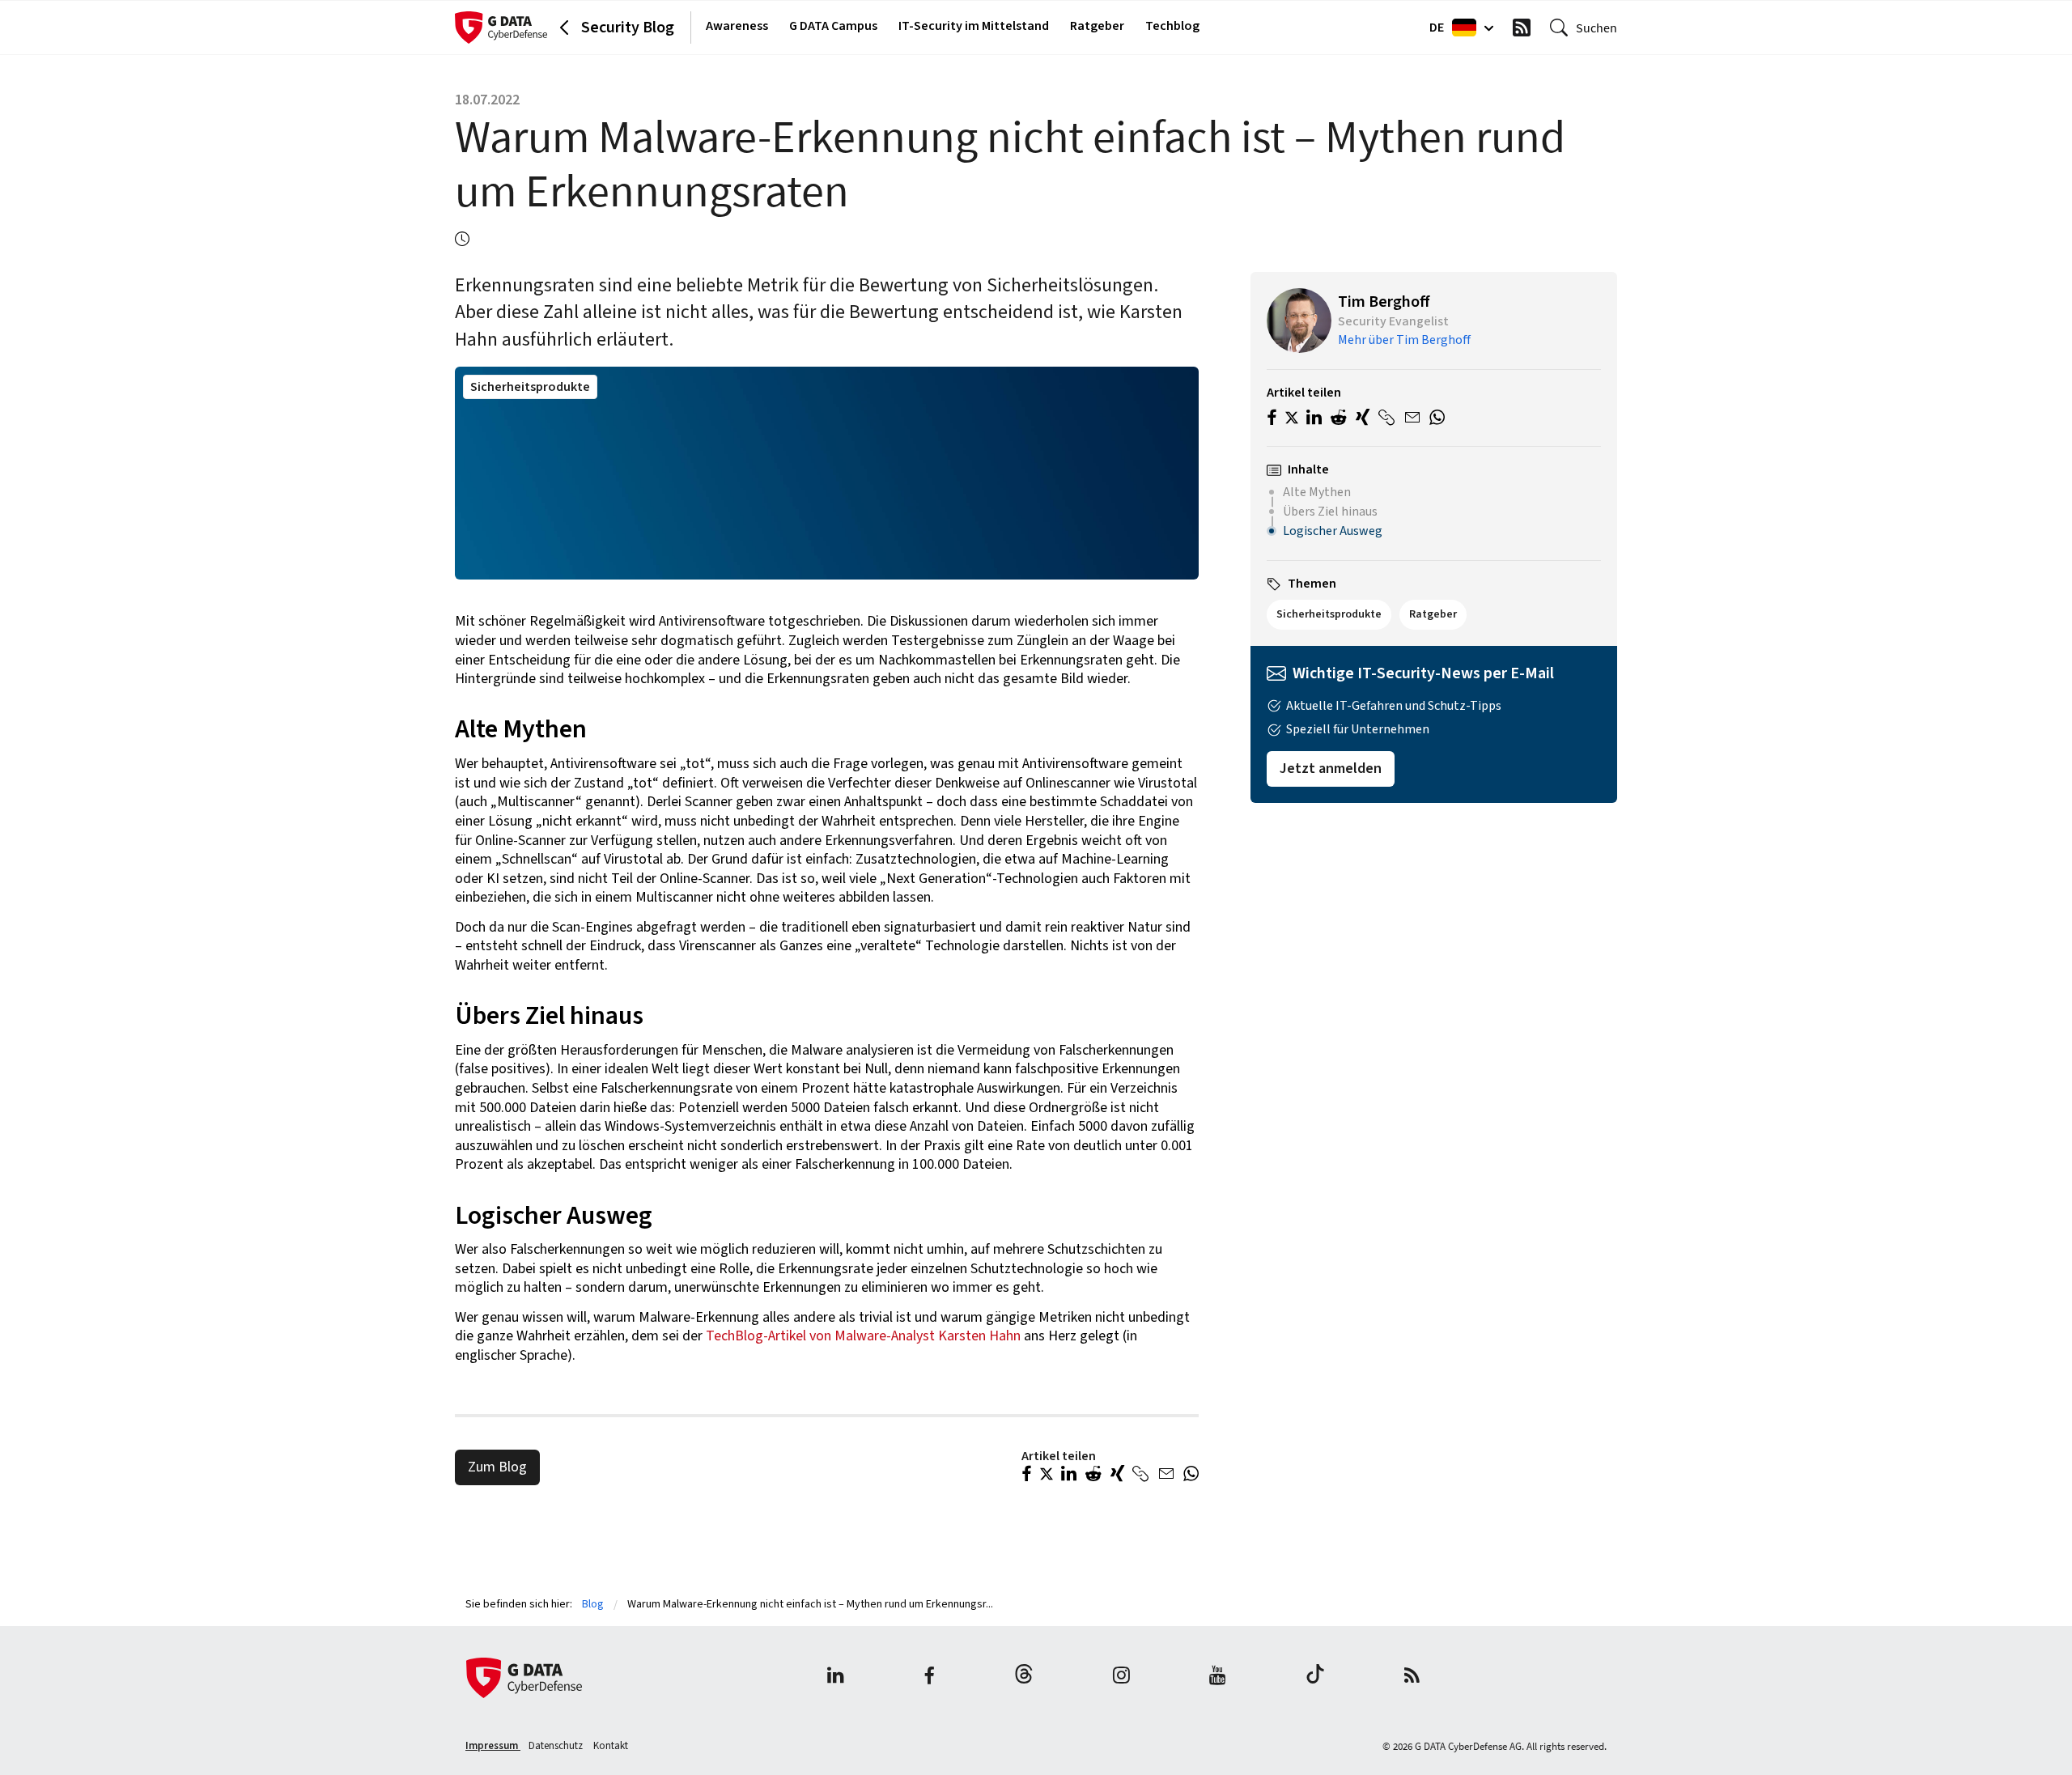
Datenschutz (557, 1746)
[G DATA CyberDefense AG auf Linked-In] (836, 1677)
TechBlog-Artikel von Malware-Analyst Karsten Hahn (863, 1336)
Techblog (1172, 26)
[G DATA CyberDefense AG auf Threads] (1024, 1677)
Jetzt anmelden (1331, 769)
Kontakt (611, 1746)
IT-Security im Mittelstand (974, 26)
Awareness (737, 26)
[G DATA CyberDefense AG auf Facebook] (929, 1677)
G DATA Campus (833, 26)
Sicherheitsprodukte (530, 387)
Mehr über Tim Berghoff (1404, 340)
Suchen (1596, 28)
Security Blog (628, 28)
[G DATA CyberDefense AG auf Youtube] (1218, 1677)
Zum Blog (497, 1467)
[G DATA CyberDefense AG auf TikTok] (1315, 1677)
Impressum (493, 1746)
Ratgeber (1097, 26)
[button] (1027, 1476)
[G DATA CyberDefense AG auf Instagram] (1121, 1677)
